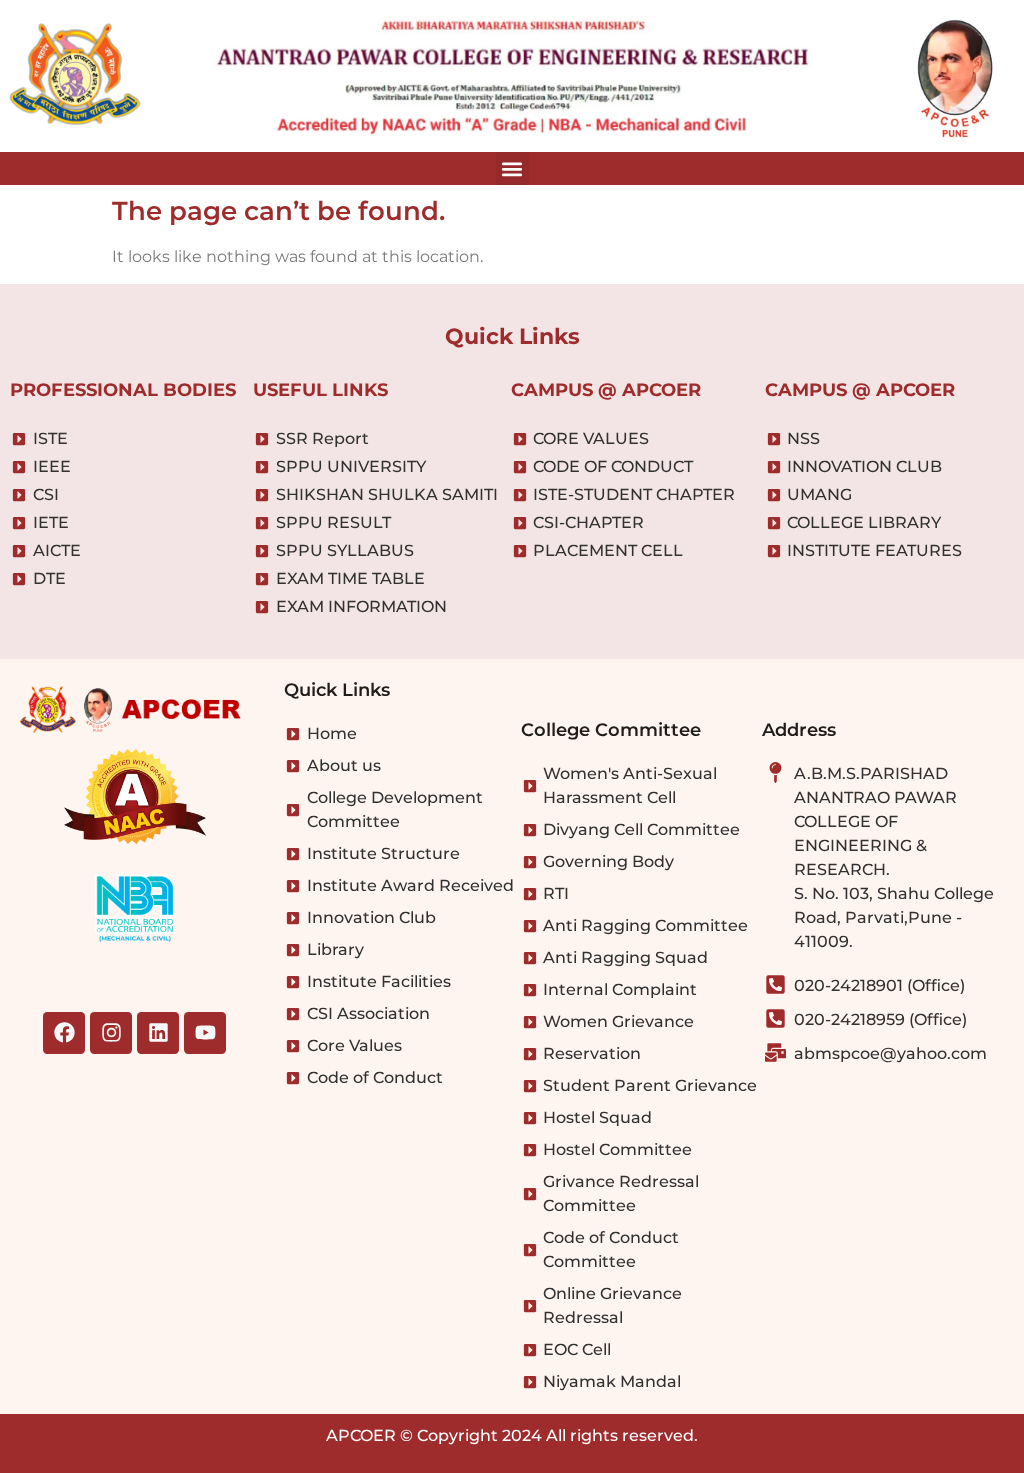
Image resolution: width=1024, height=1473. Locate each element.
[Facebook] (64, 1033)
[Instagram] (111, 1033)
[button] (512, 168)
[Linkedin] (158, 1033)
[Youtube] (205, 1033)
